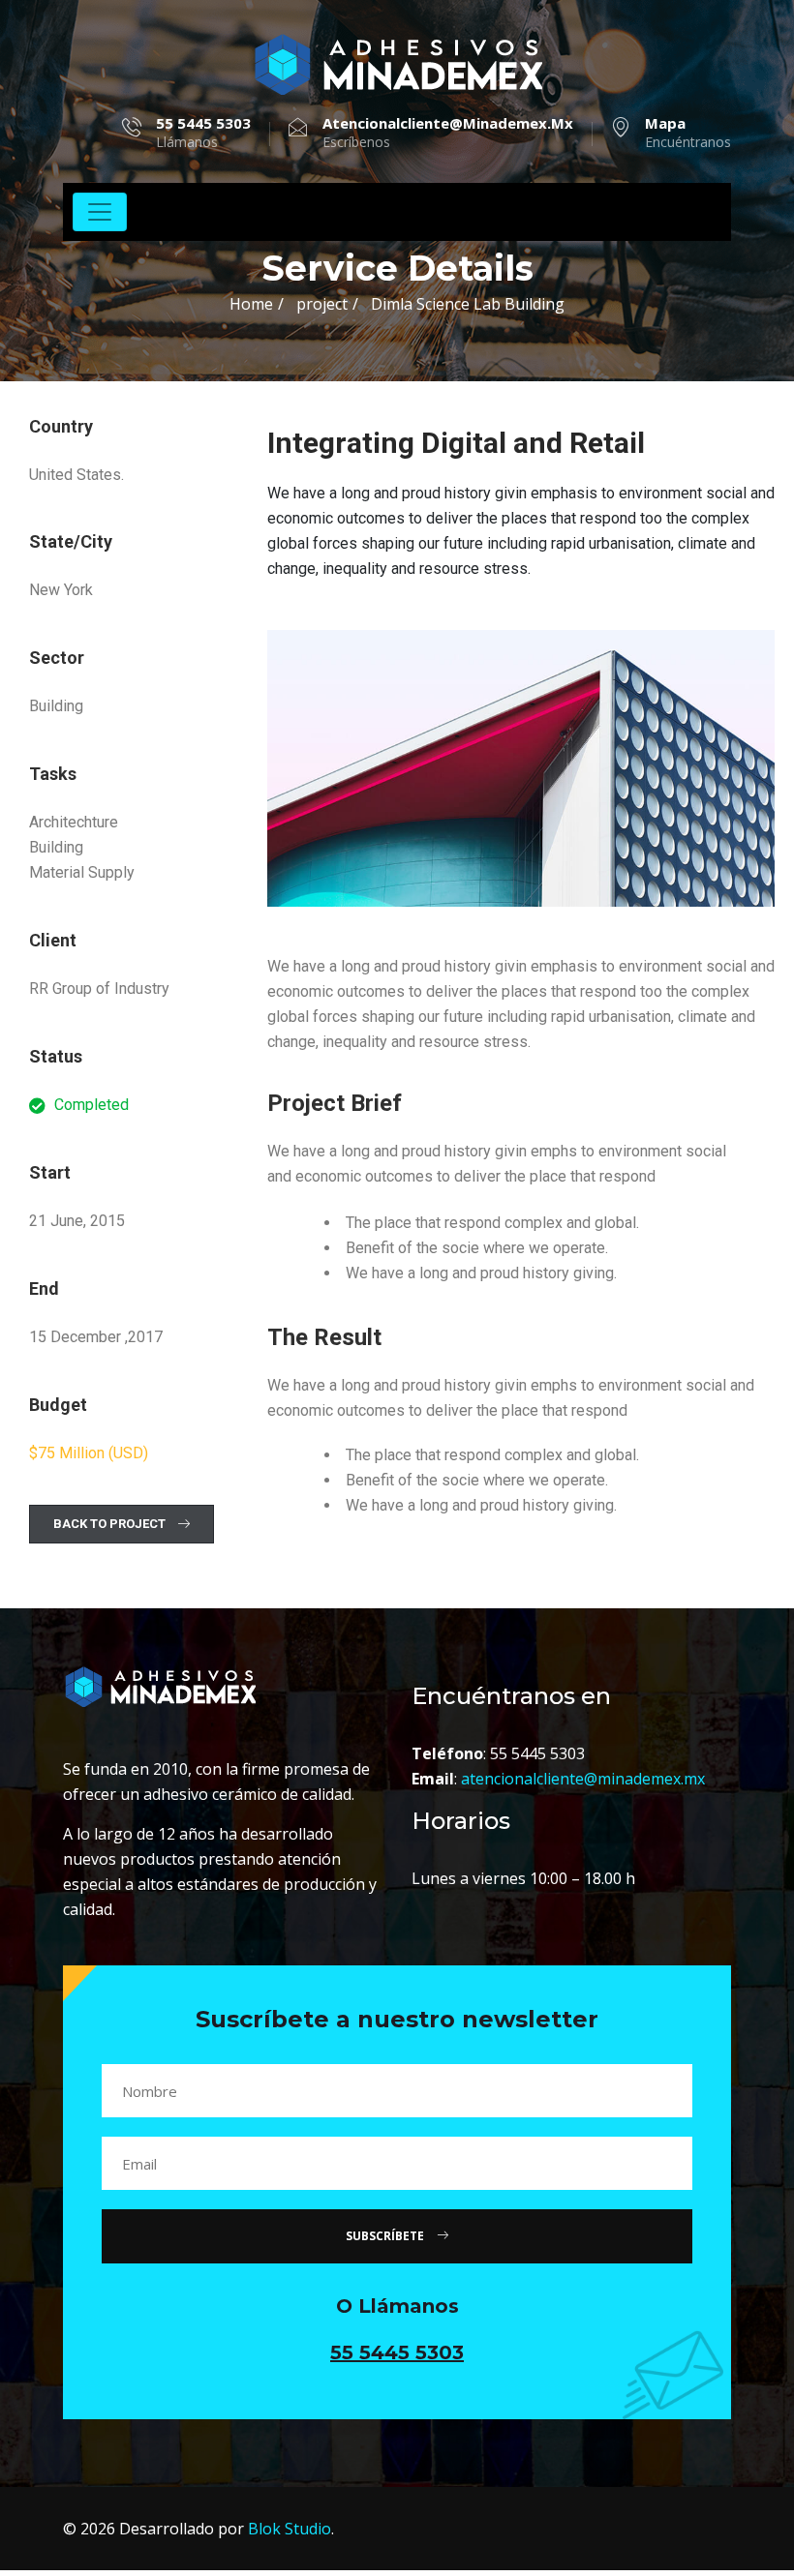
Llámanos (203, 133)
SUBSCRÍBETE (386, 2236)
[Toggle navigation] (100, 212)
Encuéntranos (688, 133)
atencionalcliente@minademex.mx (583, 1779)
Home (251, 304)
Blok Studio (290, 2529)
